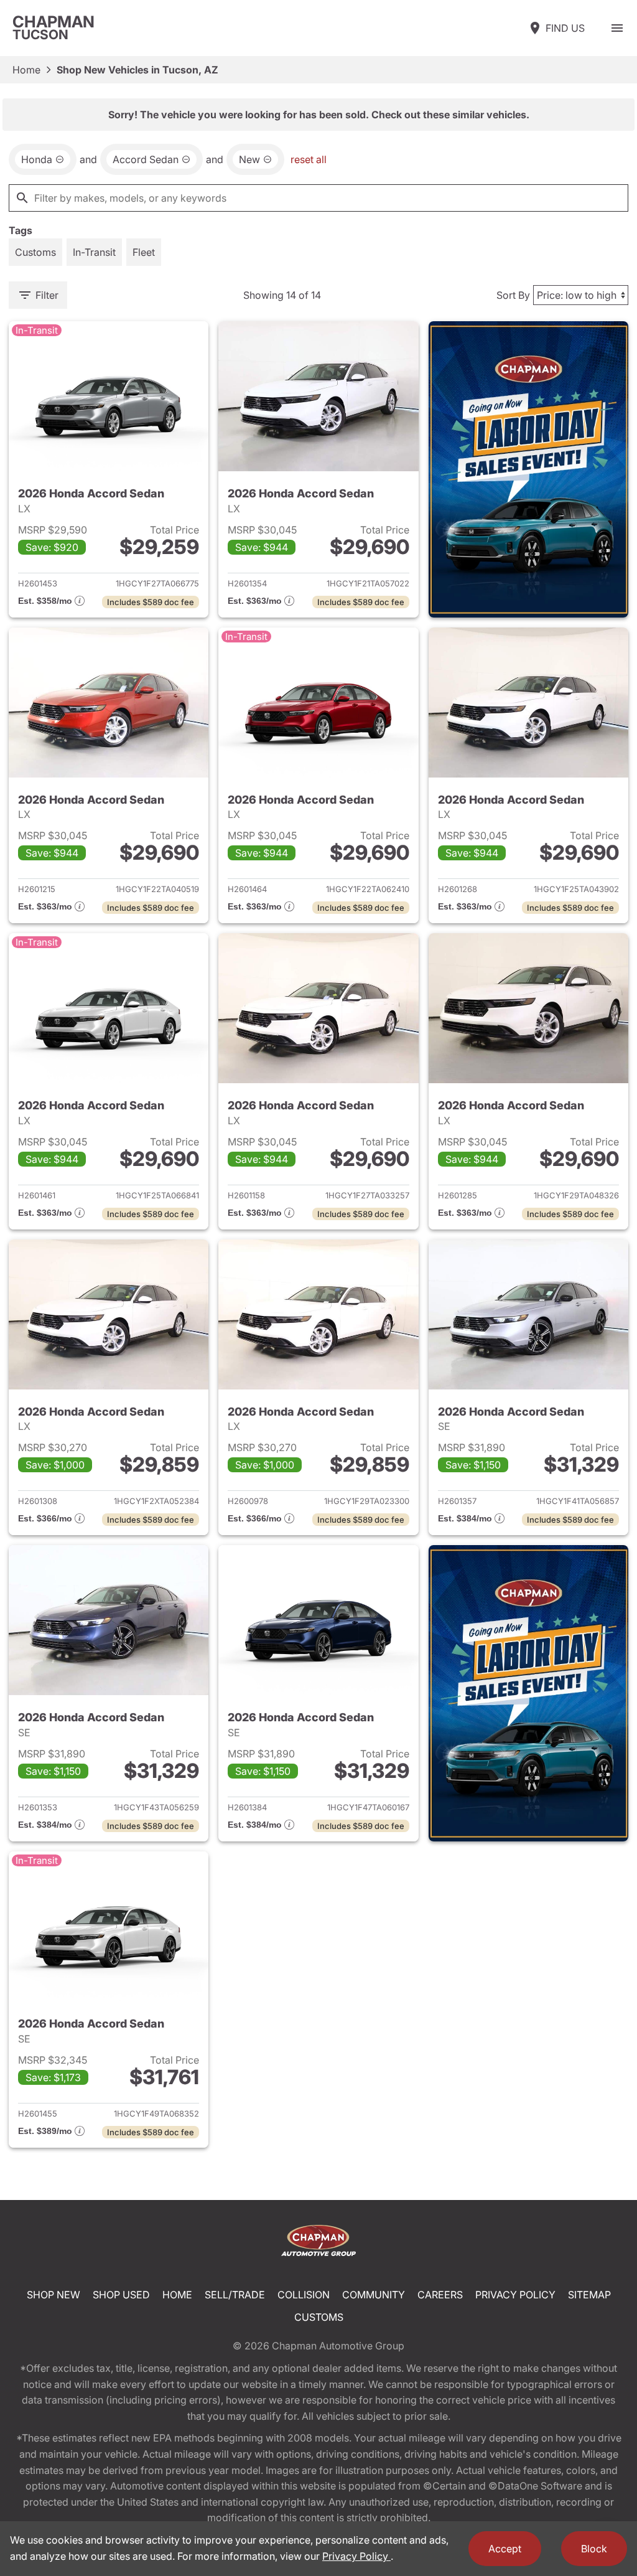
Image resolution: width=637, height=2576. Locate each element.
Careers (440, 2295)
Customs (319, 2317)
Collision (304, 2295)
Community (374, 2295)
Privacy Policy (515, 2295)
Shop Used (121, 2295)
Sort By (513, 295)
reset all (309, 159)
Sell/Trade (235, 2295)
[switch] (617, 28)
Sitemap (589, 2295)
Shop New (53, 2295)
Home (26, 70)
